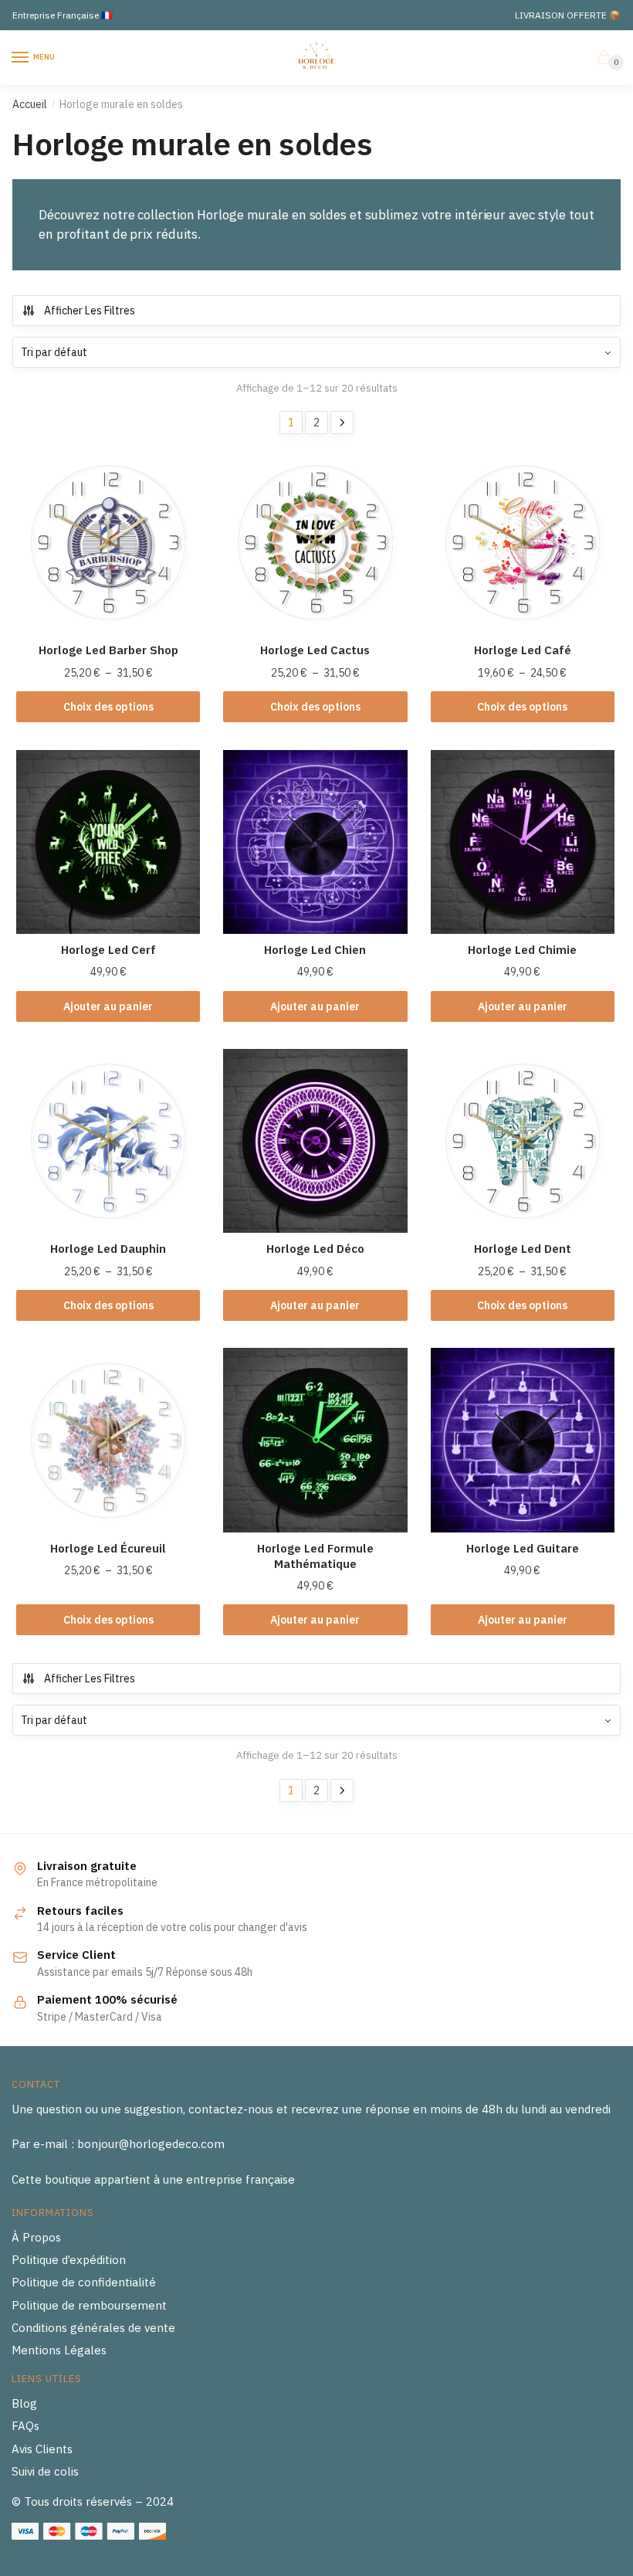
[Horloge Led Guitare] (523, 1440)
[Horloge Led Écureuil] (108, 1440)
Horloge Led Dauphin (108, 1249)
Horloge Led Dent (523, 1249)
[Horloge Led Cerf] (108, 842)
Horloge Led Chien (315, 950)
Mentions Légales (59, 2350)
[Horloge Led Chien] (315, 842)
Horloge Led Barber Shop (108, 650)
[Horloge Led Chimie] (523, 842)
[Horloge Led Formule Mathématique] (315, 1440)
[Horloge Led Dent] (523, 1141)
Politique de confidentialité (84, 2282)
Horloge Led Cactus (315, 650)
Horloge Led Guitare (523, 1548)
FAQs (25, 2426)
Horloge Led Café (523, 650)
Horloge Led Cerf (108, 950)
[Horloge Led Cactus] (315, 542)
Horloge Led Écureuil (108, 1548)
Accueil (30, 104)
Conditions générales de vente (93, 2328)
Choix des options (108, 707)
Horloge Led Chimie (522, 950)
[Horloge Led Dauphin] (108, 1141)
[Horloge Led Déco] (315, 1141)
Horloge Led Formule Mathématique (315, 1556)
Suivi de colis (45, 2471)
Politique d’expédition (69, 2260)
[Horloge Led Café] (523, 542)
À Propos (36, 2237)
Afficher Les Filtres (90, 311)
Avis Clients (42, 2449)
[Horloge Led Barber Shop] (108, 542)
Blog (24, 2403)
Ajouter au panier (108, 1006)
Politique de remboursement (89, 2305)
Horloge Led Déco (315, 1249)
